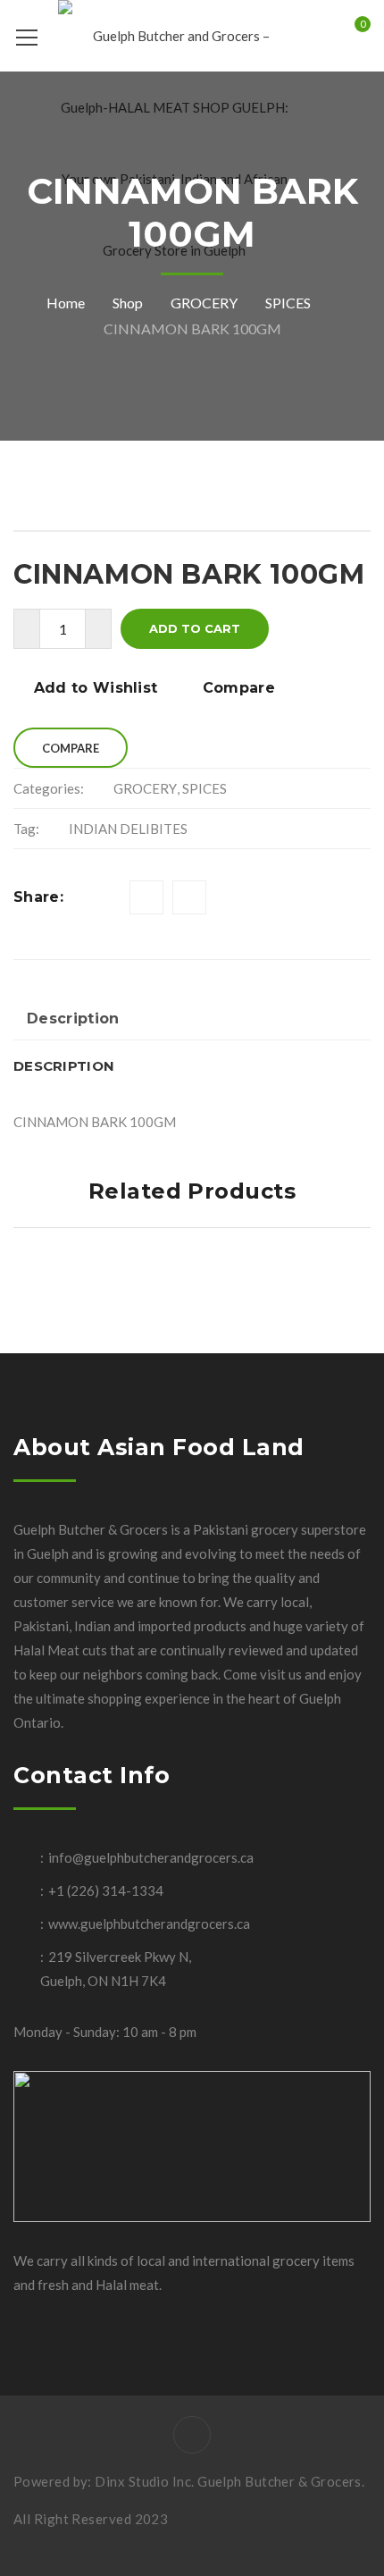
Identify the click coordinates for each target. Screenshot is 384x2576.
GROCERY (204, 303)
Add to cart (195, 628)
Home (66, 303)
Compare (239, 688)
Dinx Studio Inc (143, 2481)
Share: (38, 897)
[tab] (73, 1020)
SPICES (288, 303)
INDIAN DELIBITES (128, 829)
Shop (128, 303)
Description (73, 1019)
